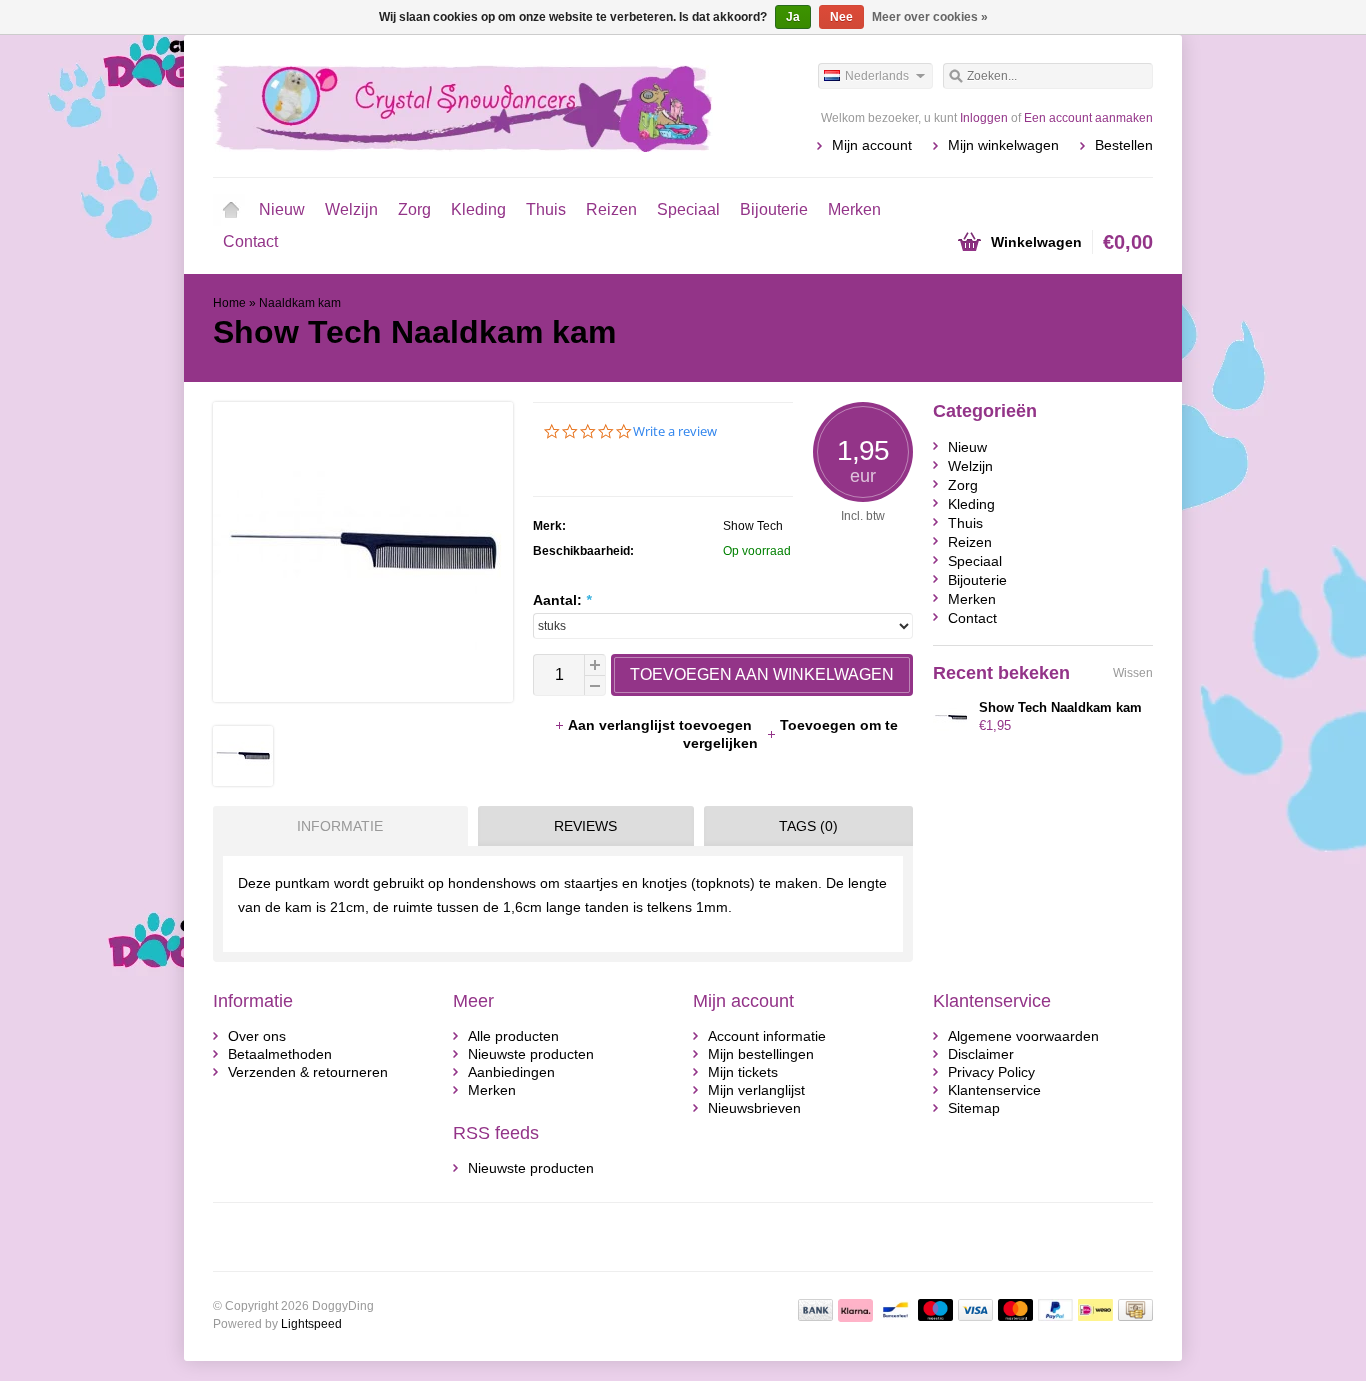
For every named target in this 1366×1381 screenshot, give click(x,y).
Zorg (414, 209)
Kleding (478, 209)
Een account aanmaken (1088, 118)
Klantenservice (994, 1090)
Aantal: (562, 600)
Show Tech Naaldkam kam (1060, 707)
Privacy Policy (991, 1072)
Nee (841, 17)
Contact (250, 241)
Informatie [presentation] (340, 826)
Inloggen (984, 118)
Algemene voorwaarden (1023, 1036)
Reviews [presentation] (585, 826)
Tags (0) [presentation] (808, 826)
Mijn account (872, 145)
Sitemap (974, 1108)
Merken (854, 209)
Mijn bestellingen (761, 1054)
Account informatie (767, 1036)
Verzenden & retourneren (308, 1072)
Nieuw (282, 209)
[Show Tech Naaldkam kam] (243, 781)
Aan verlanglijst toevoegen (662, 725)
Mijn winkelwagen (1003, 145)
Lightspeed (311, 1324)
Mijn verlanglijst (756, 1090)
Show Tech (753, 526)
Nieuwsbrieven (754, 1108)
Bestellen (1124, 145)
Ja (793, 17)
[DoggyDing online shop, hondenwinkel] (448, 105)
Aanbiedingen (511, 1072)
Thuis (546, 209)
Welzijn (351, 209)
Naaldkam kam (300, 303)
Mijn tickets (743, 1072)
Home (231, 210)
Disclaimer (981, 1054)
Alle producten (513, 1036)
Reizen (611, 209)
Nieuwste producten (531, 1054)
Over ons (257, 1036)
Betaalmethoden (280, 1054)
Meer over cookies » (930, 17)
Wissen (1133, 673)
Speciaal (688, 209)
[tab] (335, 826)
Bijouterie (774, 209)
